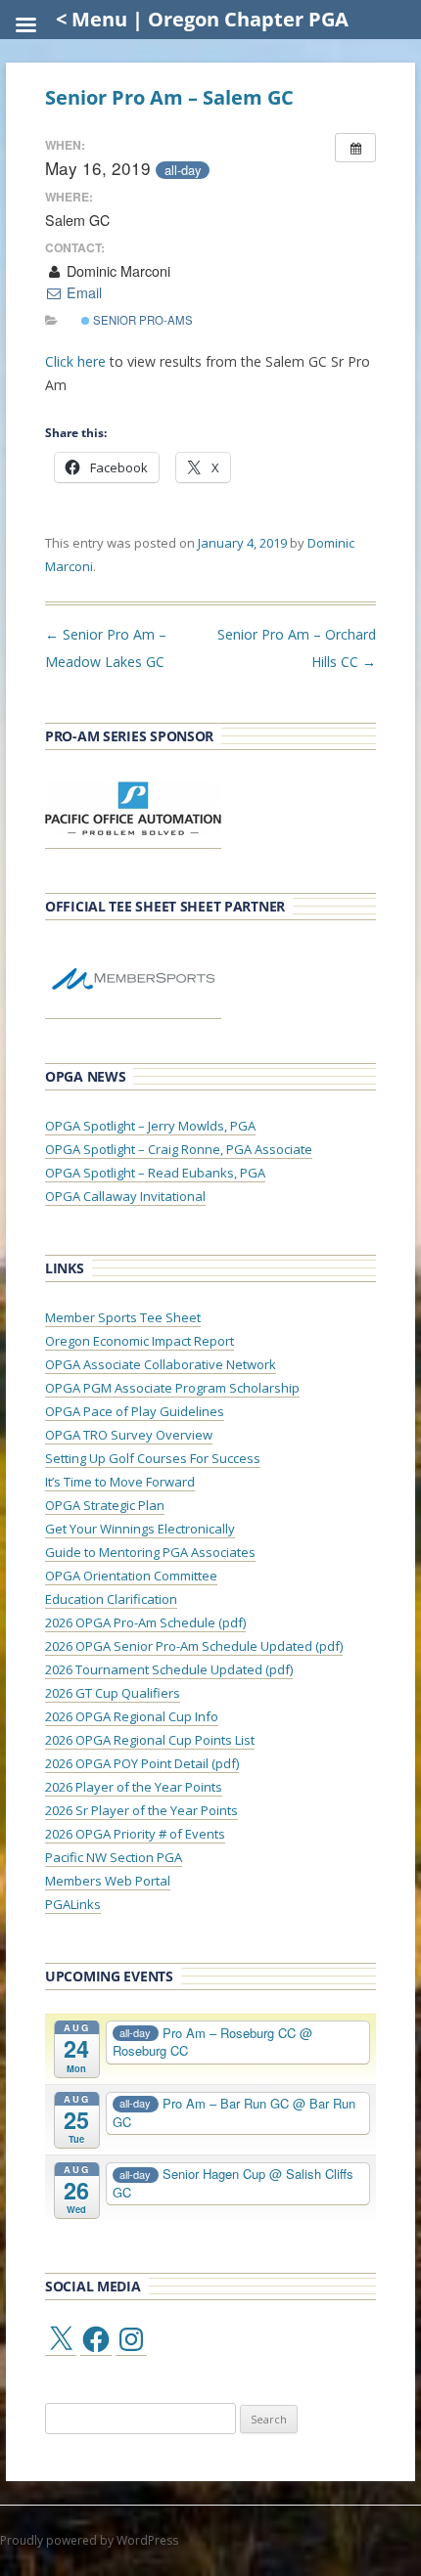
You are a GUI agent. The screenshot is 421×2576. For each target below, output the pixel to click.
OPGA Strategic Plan (105, 1505)
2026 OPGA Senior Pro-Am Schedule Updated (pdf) (194, 1646)
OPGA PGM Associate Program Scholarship (172, 1388)
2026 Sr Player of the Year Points (141, 1810)
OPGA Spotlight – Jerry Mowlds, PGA (150, 1126)
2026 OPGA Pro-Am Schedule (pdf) (145, 1622)
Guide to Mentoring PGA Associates (150, 1552)
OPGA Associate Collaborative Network (161, 1364)
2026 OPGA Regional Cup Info (132, 1716)
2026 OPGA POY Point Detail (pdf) (142, 1763)
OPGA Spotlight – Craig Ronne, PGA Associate (179, 1149)
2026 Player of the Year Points (134, 1787)
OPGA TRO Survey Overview (129, 1435)
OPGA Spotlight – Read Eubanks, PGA (155, 1173)
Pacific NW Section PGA (114, 1857)
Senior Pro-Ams (141, 320)
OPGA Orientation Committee (131, 1576)
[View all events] (355, 148)
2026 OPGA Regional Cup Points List (150, 1740)
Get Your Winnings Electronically (140, 1529)
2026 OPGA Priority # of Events (135, 1834)
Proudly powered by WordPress (89, 2540)
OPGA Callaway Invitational (125, 1196)
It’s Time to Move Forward (120, 1482)
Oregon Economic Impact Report (140, 1341)
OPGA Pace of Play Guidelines (135, 1411)
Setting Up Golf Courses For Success (153, 1458)
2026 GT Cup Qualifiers (113, 1693)
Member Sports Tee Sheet (123, 1317)
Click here (75, 361)
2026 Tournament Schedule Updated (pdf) (169, 1669)
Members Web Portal (108, 1881)
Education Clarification (111, 1599)
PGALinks (73, 1904)
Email (82, 292)
